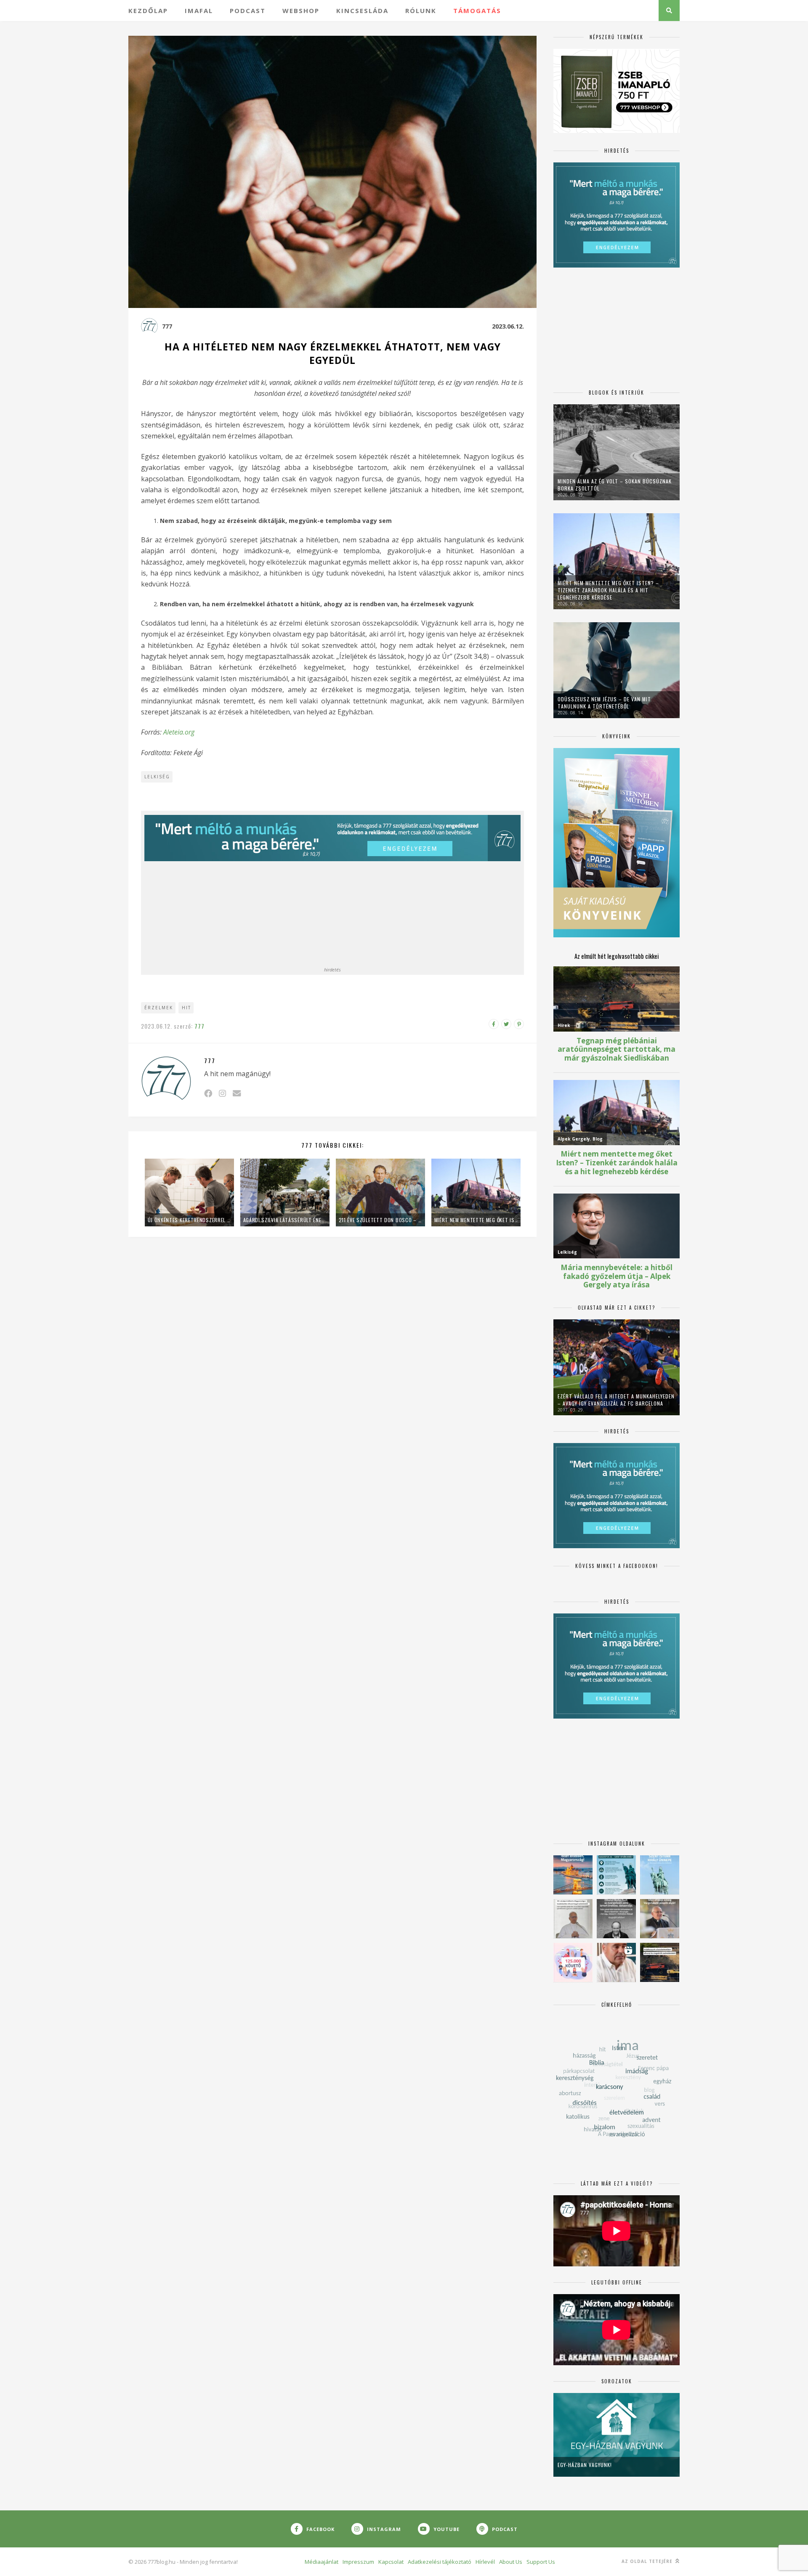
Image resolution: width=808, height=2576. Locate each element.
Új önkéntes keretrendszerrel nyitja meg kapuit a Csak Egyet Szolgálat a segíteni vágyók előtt (189, 1220)
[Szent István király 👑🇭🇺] (616, 1875)
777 (167, 326)
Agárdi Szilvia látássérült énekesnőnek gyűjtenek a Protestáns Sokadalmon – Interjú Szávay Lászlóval (285, 1220)
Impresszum (358, 2562)
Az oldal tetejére (648, 2561)
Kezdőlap (148, 11)
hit (186, 1008)
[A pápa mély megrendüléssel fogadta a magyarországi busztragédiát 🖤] (573, 1919)
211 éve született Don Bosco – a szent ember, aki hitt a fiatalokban (380, 1220)
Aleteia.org (179, 732)
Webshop (301, 11)
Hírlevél (485, 2562)
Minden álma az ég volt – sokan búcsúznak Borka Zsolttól (615, 485)
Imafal (199, 11)
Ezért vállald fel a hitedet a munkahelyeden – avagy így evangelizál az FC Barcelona (616, 1400)
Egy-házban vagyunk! (585, 2465)
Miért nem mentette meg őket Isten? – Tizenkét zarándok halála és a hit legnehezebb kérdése (476, 1220)
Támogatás (477, 11)
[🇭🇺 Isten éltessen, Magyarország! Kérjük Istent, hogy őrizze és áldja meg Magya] (573, 1875)
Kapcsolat (391, 2562)
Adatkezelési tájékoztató (440, 2562)
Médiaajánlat (322, 2562)
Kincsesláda (362, 11)
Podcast (248, 11)
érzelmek (159, 1008)
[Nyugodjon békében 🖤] (616, 1919)
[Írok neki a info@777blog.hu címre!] (237, 1093)
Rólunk (421, 11)
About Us (511, 2562)
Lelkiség (157, 777)
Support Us (541, 2562)
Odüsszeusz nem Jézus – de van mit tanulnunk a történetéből (604, 703)
